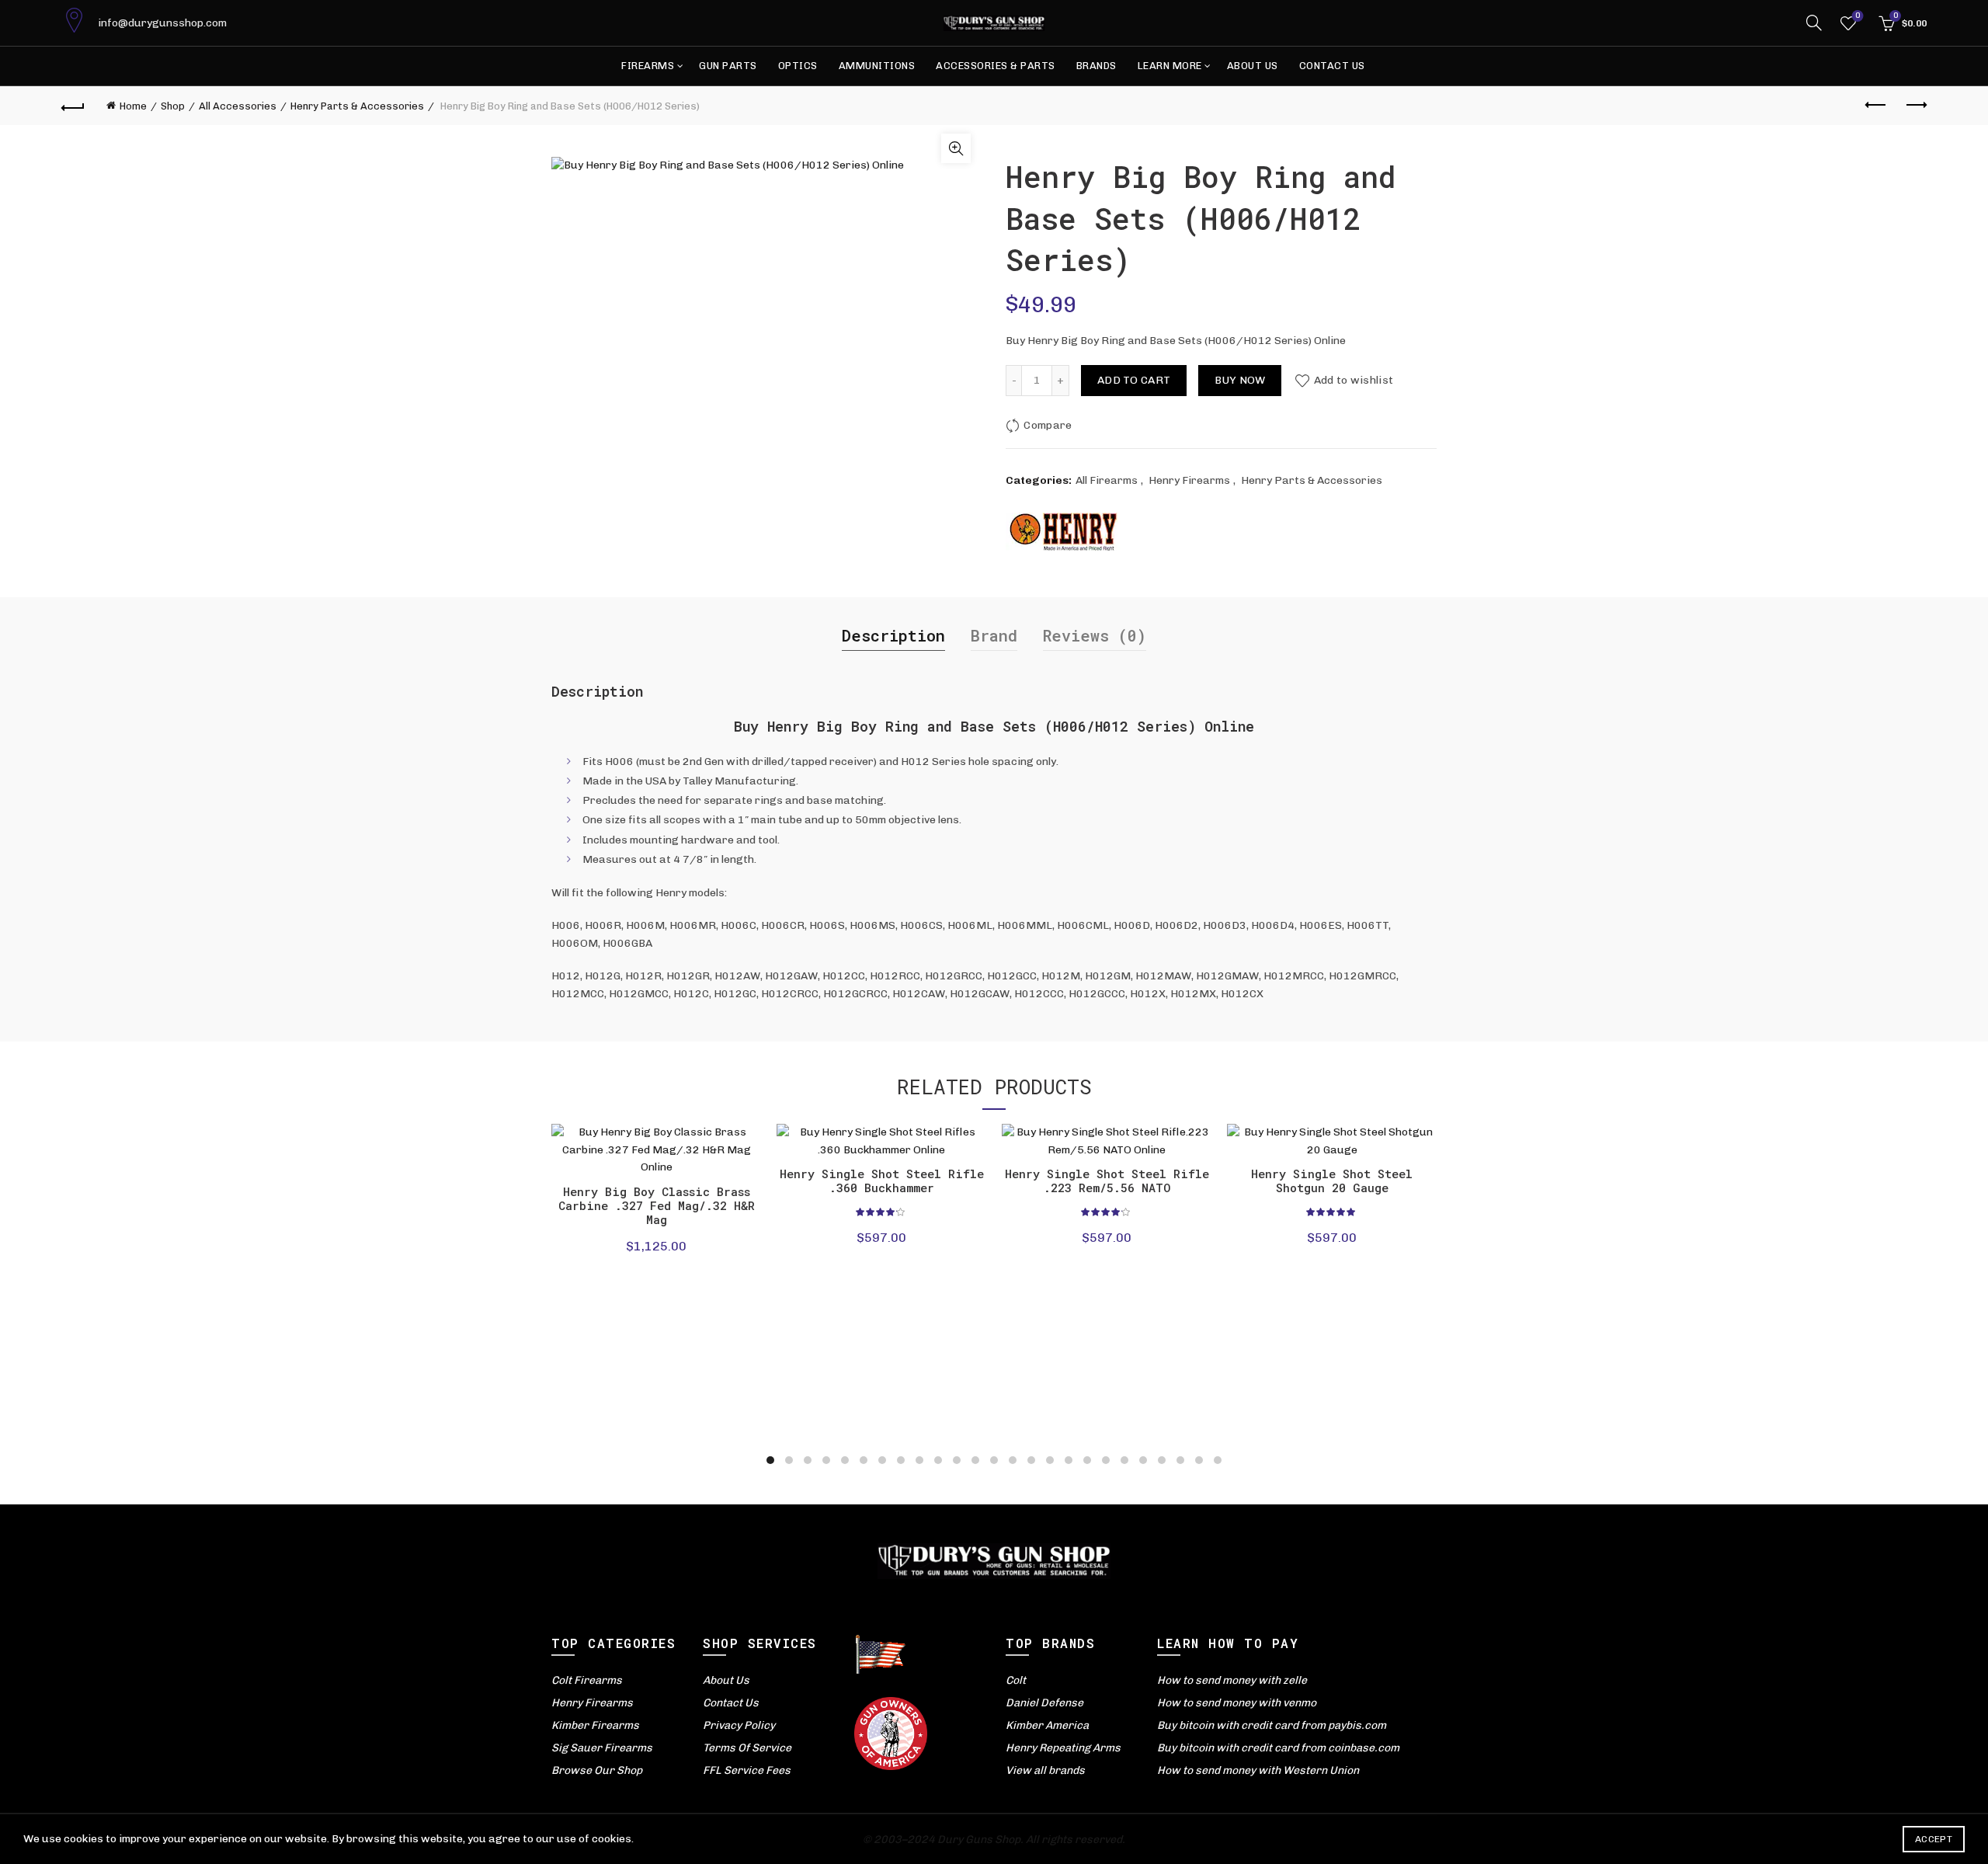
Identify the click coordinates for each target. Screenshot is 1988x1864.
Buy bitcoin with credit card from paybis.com (1272, 1725)
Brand (994, 635)
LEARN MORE (1170, 66)
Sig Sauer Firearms (602, 1748)
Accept (1934, 1839)
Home (133, 106)
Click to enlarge (956, 148)
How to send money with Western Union (1258, 1770)
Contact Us (1332, 66)
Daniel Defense (1044, 1703)
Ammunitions (877, 66)
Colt (1016, 1680)
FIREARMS (648, 66)
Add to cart (1134, 380)
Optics (798, 66)
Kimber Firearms (595, 1725)
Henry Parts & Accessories (357, 106)
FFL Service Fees (747, 1770)
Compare (1048, 425)
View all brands (1045, 1770)
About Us (1253, 66)
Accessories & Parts (996, 66)
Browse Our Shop (597, 1770)
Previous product (1876, 106)
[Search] (1814, 23)
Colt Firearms (587, 1680)
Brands (1097, 66)
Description (893, 635)
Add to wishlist (1354, 380)
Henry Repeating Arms (1063, 1748)
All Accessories (238, 106)
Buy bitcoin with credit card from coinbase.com (1278, 1748)
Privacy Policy (739, 1725)
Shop (173, 106)
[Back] (73, 106)
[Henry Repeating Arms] (1064, 532)
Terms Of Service (747, 1748)
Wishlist (1858, 16)
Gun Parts (728, 66)
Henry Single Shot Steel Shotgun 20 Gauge (1332, 1181)
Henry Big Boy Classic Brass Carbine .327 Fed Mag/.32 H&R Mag (657, 1205)
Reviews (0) (1095, 635)
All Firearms (1107, 480)
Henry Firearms (1189, 480)
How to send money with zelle (1232, 1680)
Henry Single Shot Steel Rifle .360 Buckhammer (882, 1181)
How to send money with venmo (1237, 1703)
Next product (1915, 106)
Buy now (1240, 380)
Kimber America (1047, 1725)
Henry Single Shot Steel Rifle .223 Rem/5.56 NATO (1107, 1181)
